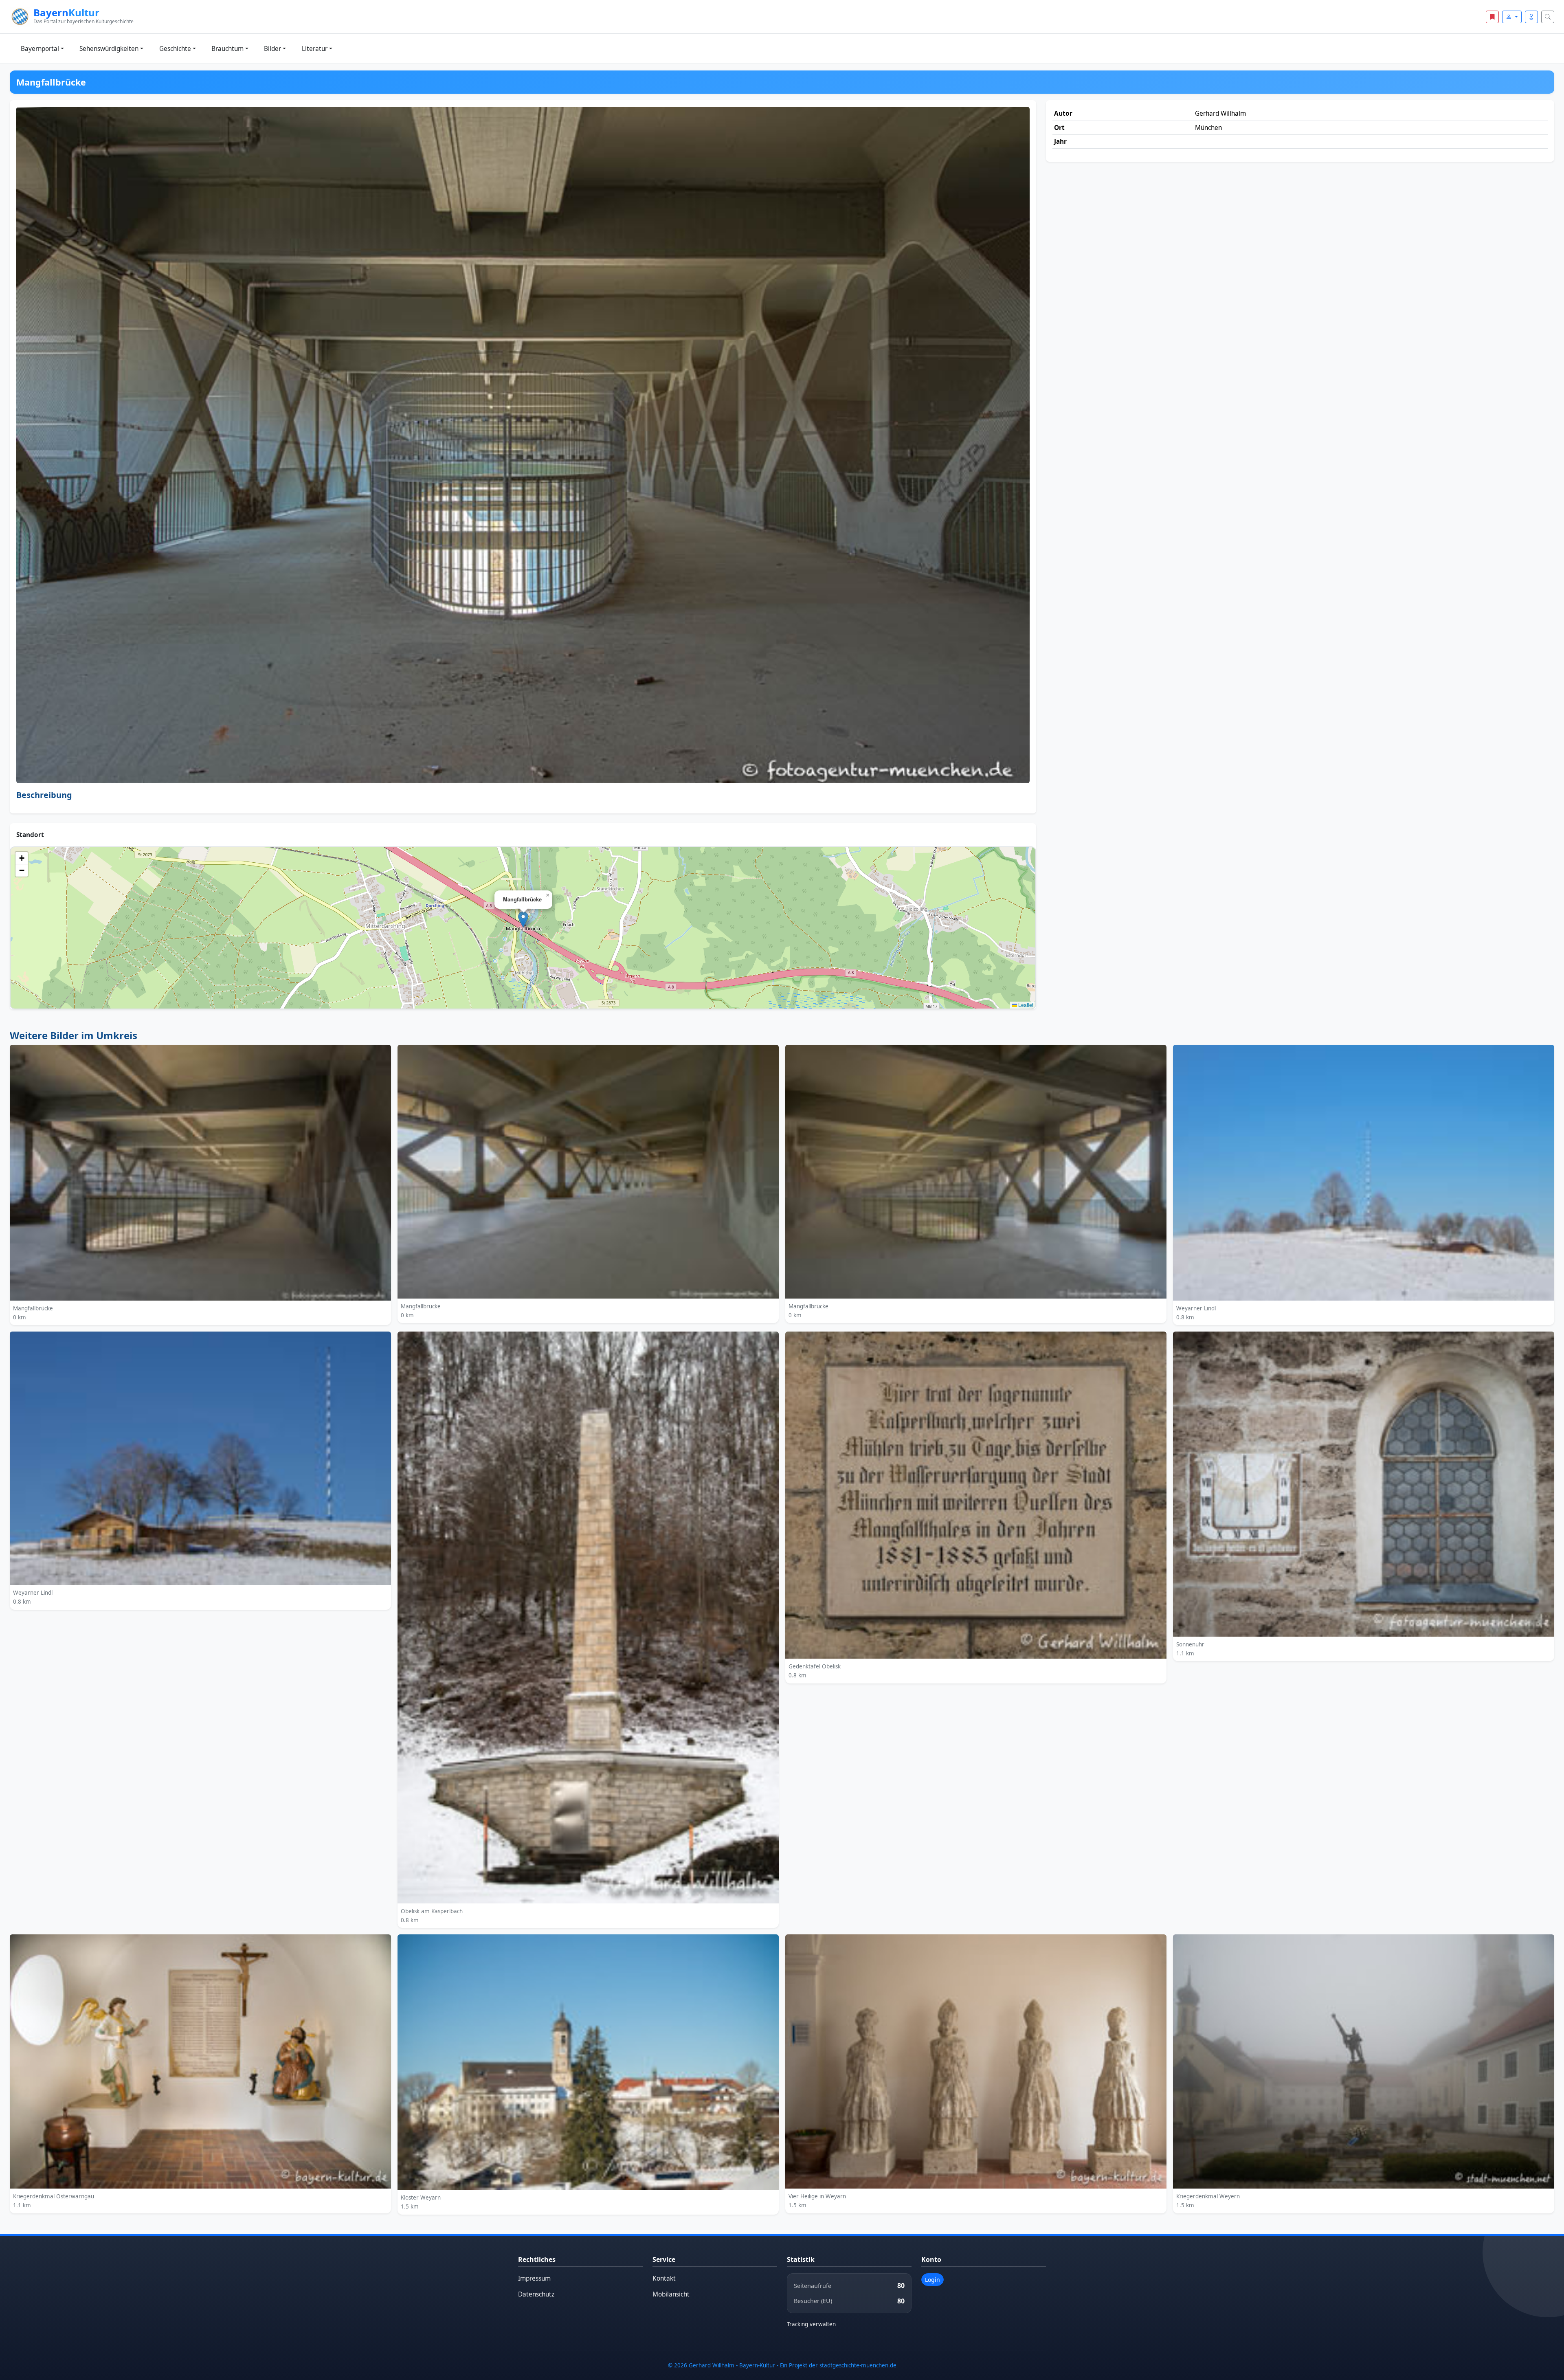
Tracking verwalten (811, 2324)
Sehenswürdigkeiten (109, 49)
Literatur (315, 49)
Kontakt (664, 2278)
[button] (523, 920)
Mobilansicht (671, 2294)
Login (932, 2280)
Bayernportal (40, 49)
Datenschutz (536, 2294)
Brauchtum (227, 49)
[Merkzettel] (1492, 17)
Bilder (272, 49)
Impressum (534, 2278)
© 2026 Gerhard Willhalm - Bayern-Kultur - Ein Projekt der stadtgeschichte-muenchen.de (782, 2365)
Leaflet (1025, 1005)
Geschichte (175, 49)
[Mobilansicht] (1531, 17)
